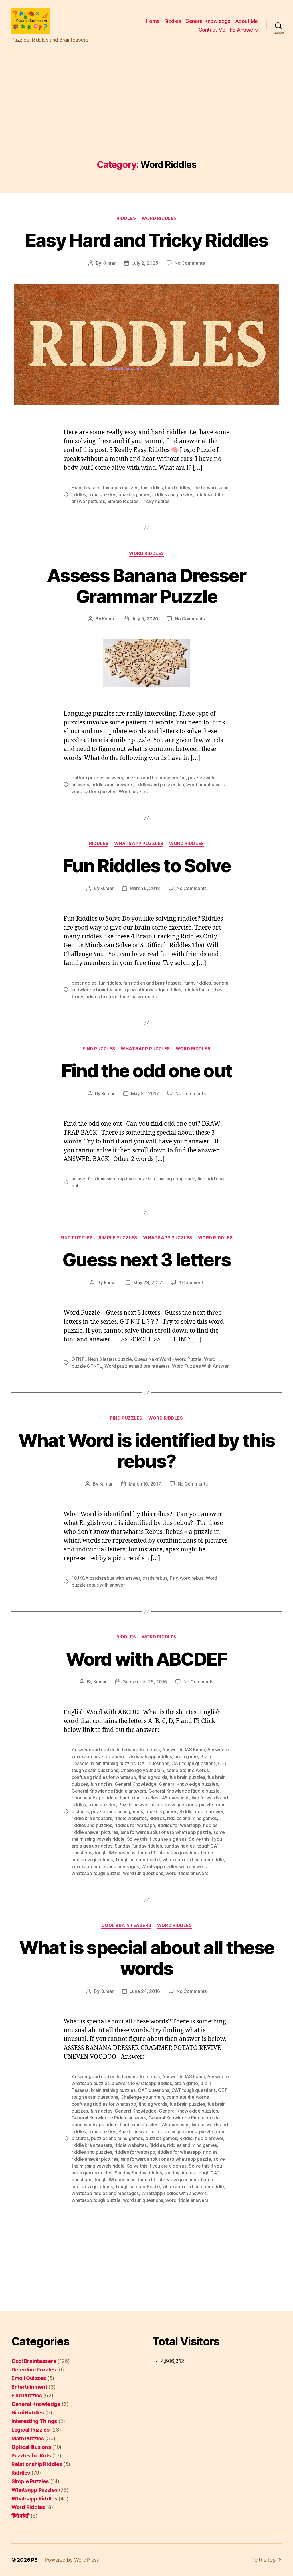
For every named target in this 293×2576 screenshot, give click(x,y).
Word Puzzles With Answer (200, 1366)
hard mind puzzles (139, 1798)
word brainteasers (205, 785)
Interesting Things (34, 2421)
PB (34, 2560)
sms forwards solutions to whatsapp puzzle (166, 1832)
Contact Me (212, 30)
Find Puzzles (99, 1049)
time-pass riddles (138, 997)
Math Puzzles (28, 2438)
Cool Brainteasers (126, 1925)
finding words (153, 1777)
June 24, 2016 (145, 1991)
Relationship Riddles (37, 2464)
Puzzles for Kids (31, 2456)
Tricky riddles (155, 501)
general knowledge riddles (153, 990)
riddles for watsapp (135, 1825)
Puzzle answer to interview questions (158, 1805)
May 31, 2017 (145, 1093)
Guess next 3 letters (147, 1260)
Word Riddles (159, 218)
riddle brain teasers (92, 1818)
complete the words (187, 1770)
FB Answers (244, 30)
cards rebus (155, 1578)
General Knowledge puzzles (188, 1784)
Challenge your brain (142, 1770)
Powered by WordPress (72, 2560)
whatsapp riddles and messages (105, 1866)
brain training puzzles (113, 1763)
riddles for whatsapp (179, 1825)
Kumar (109, 263)
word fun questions (143, 1873)
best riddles (84, 983)
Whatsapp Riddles (34, 2499)
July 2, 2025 (145, 263)
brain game (186, 1756)
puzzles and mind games (117, 1811)
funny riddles (198, 983)
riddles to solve (101, 997)
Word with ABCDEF (146, 1659)
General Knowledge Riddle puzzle (184, 1791)
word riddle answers (187, 1873)
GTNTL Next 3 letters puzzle (102, 1359)
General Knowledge (208, 21)
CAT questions (154, 1763)
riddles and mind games (192, 1818)
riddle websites (131, 1818)
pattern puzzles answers (97, 778)
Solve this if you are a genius (157, 1839)
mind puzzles (102, 494)
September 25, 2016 (145, 1682)
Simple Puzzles (118, 1238)
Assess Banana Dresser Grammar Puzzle (146, 586)
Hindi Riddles (28, 2413)
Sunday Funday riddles (138, 1846)
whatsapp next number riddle (193, 1860)
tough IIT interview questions (168, 1853)
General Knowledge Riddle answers (109, 1791)
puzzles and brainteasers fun (155, 778)
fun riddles (152, 488)
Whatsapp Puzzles (139, 844)
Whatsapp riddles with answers (174, 1866)
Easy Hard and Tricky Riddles (147, 240)
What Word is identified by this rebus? (147, 1451)
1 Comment (191, 1282)
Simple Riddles (123, 501)
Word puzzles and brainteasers (137, 1366)
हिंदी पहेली (20, 2516)
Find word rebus (187, 1578)
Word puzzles (133, 791)
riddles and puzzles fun (160, 785)
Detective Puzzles (33, 2370)
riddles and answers (112, 785)
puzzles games (134, 494)
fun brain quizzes (120, 488)
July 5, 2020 (145, 619)
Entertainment (29, 2387)
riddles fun (194, 990)
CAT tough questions (194, 1763)
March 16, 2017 (145, 1484)
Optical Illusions (31, 2447)
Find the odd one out (147, 1071)
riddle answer (209, 1811)
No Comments (190, 263)
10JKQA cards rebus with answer (106, 1578)
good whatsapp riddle (95, 1798)
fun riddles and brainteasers (152, 983)
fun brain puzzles (187, 1777)
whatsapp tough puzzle (96, 1873)
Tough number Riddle (137, 1860)
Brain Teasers (86, 488)
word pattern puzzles (94, 791)
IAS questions (175, 1798)
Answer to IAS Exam (183, 1750)
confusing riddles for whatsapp (104, 1777)
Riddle (186, 1811)
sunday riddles (179, 1846)
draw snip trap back (174, 1179)
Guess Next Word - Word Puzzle (168, 1359)
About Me (247, 21)
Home (153, 21)
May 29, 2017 (148, 1282)
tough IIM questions (115, 1853)
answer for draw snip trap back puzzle (111, 1179)
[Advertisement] (146, 117)
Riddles (173, 21)
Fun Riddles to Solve (146, 865)
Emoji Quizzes (29, 2378)
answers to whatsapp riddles (142, 1756)
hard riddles (178, 488)
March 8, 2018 (145, 888)
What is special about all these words (147, 1958)
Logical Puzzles (30, 2430)
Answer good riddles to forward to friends (116, 1750)
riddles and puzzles (173, 494)
